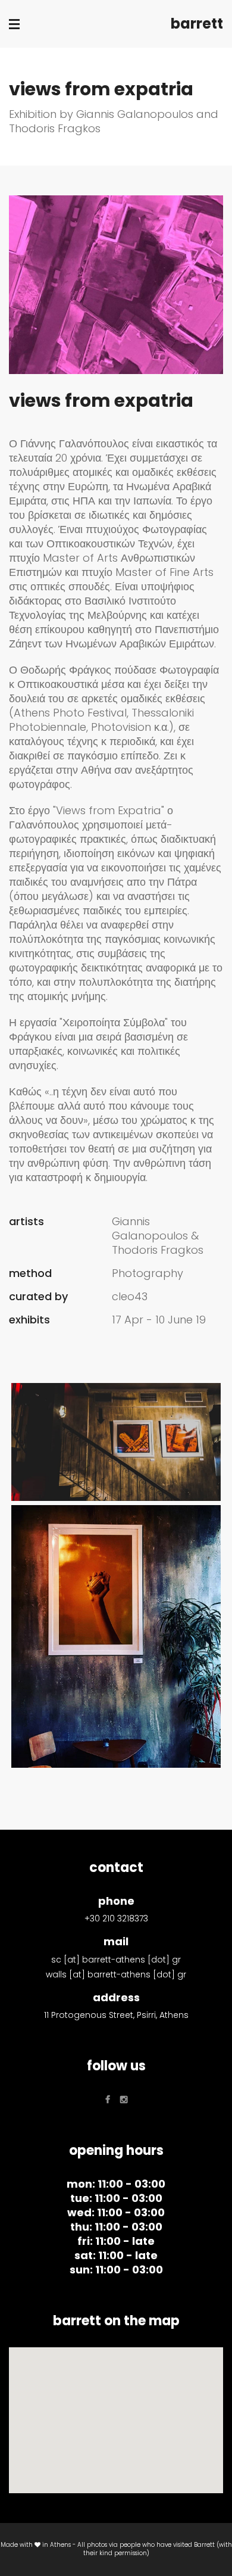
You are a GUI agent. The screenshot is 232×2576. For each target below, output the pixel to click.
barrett (197, 24)
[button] (116, 2413)
